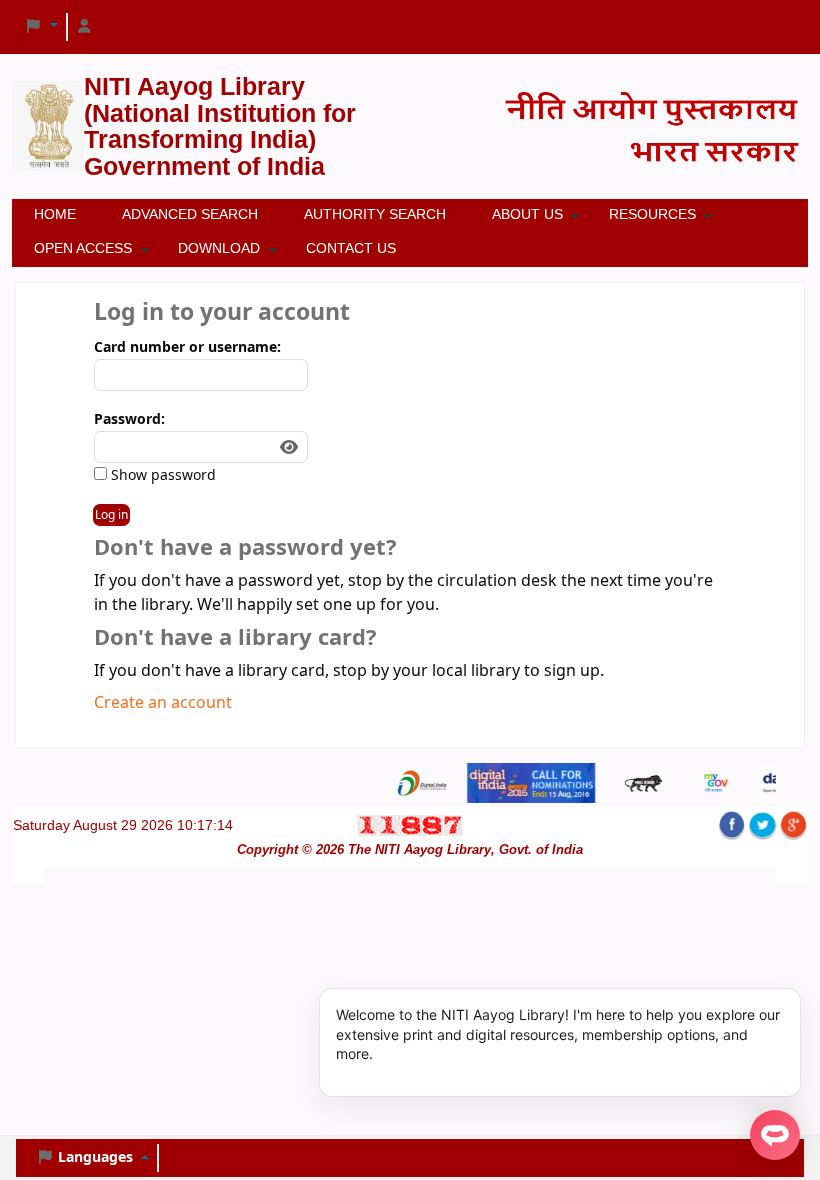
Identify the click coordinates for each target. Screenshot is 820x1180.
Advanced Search (190, 214)
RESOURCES (652, 214)
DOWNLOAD (219, 248)
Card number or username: (187, 347)
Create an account (163, 703)
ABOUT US (527, 214)
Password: (129, 419)
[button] (41, 27)
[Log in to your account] (85, 27)
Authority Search (375, 214)
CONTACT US (351, 248)
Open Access (83, 248)
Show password (161, 475)
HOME (55, 214)
